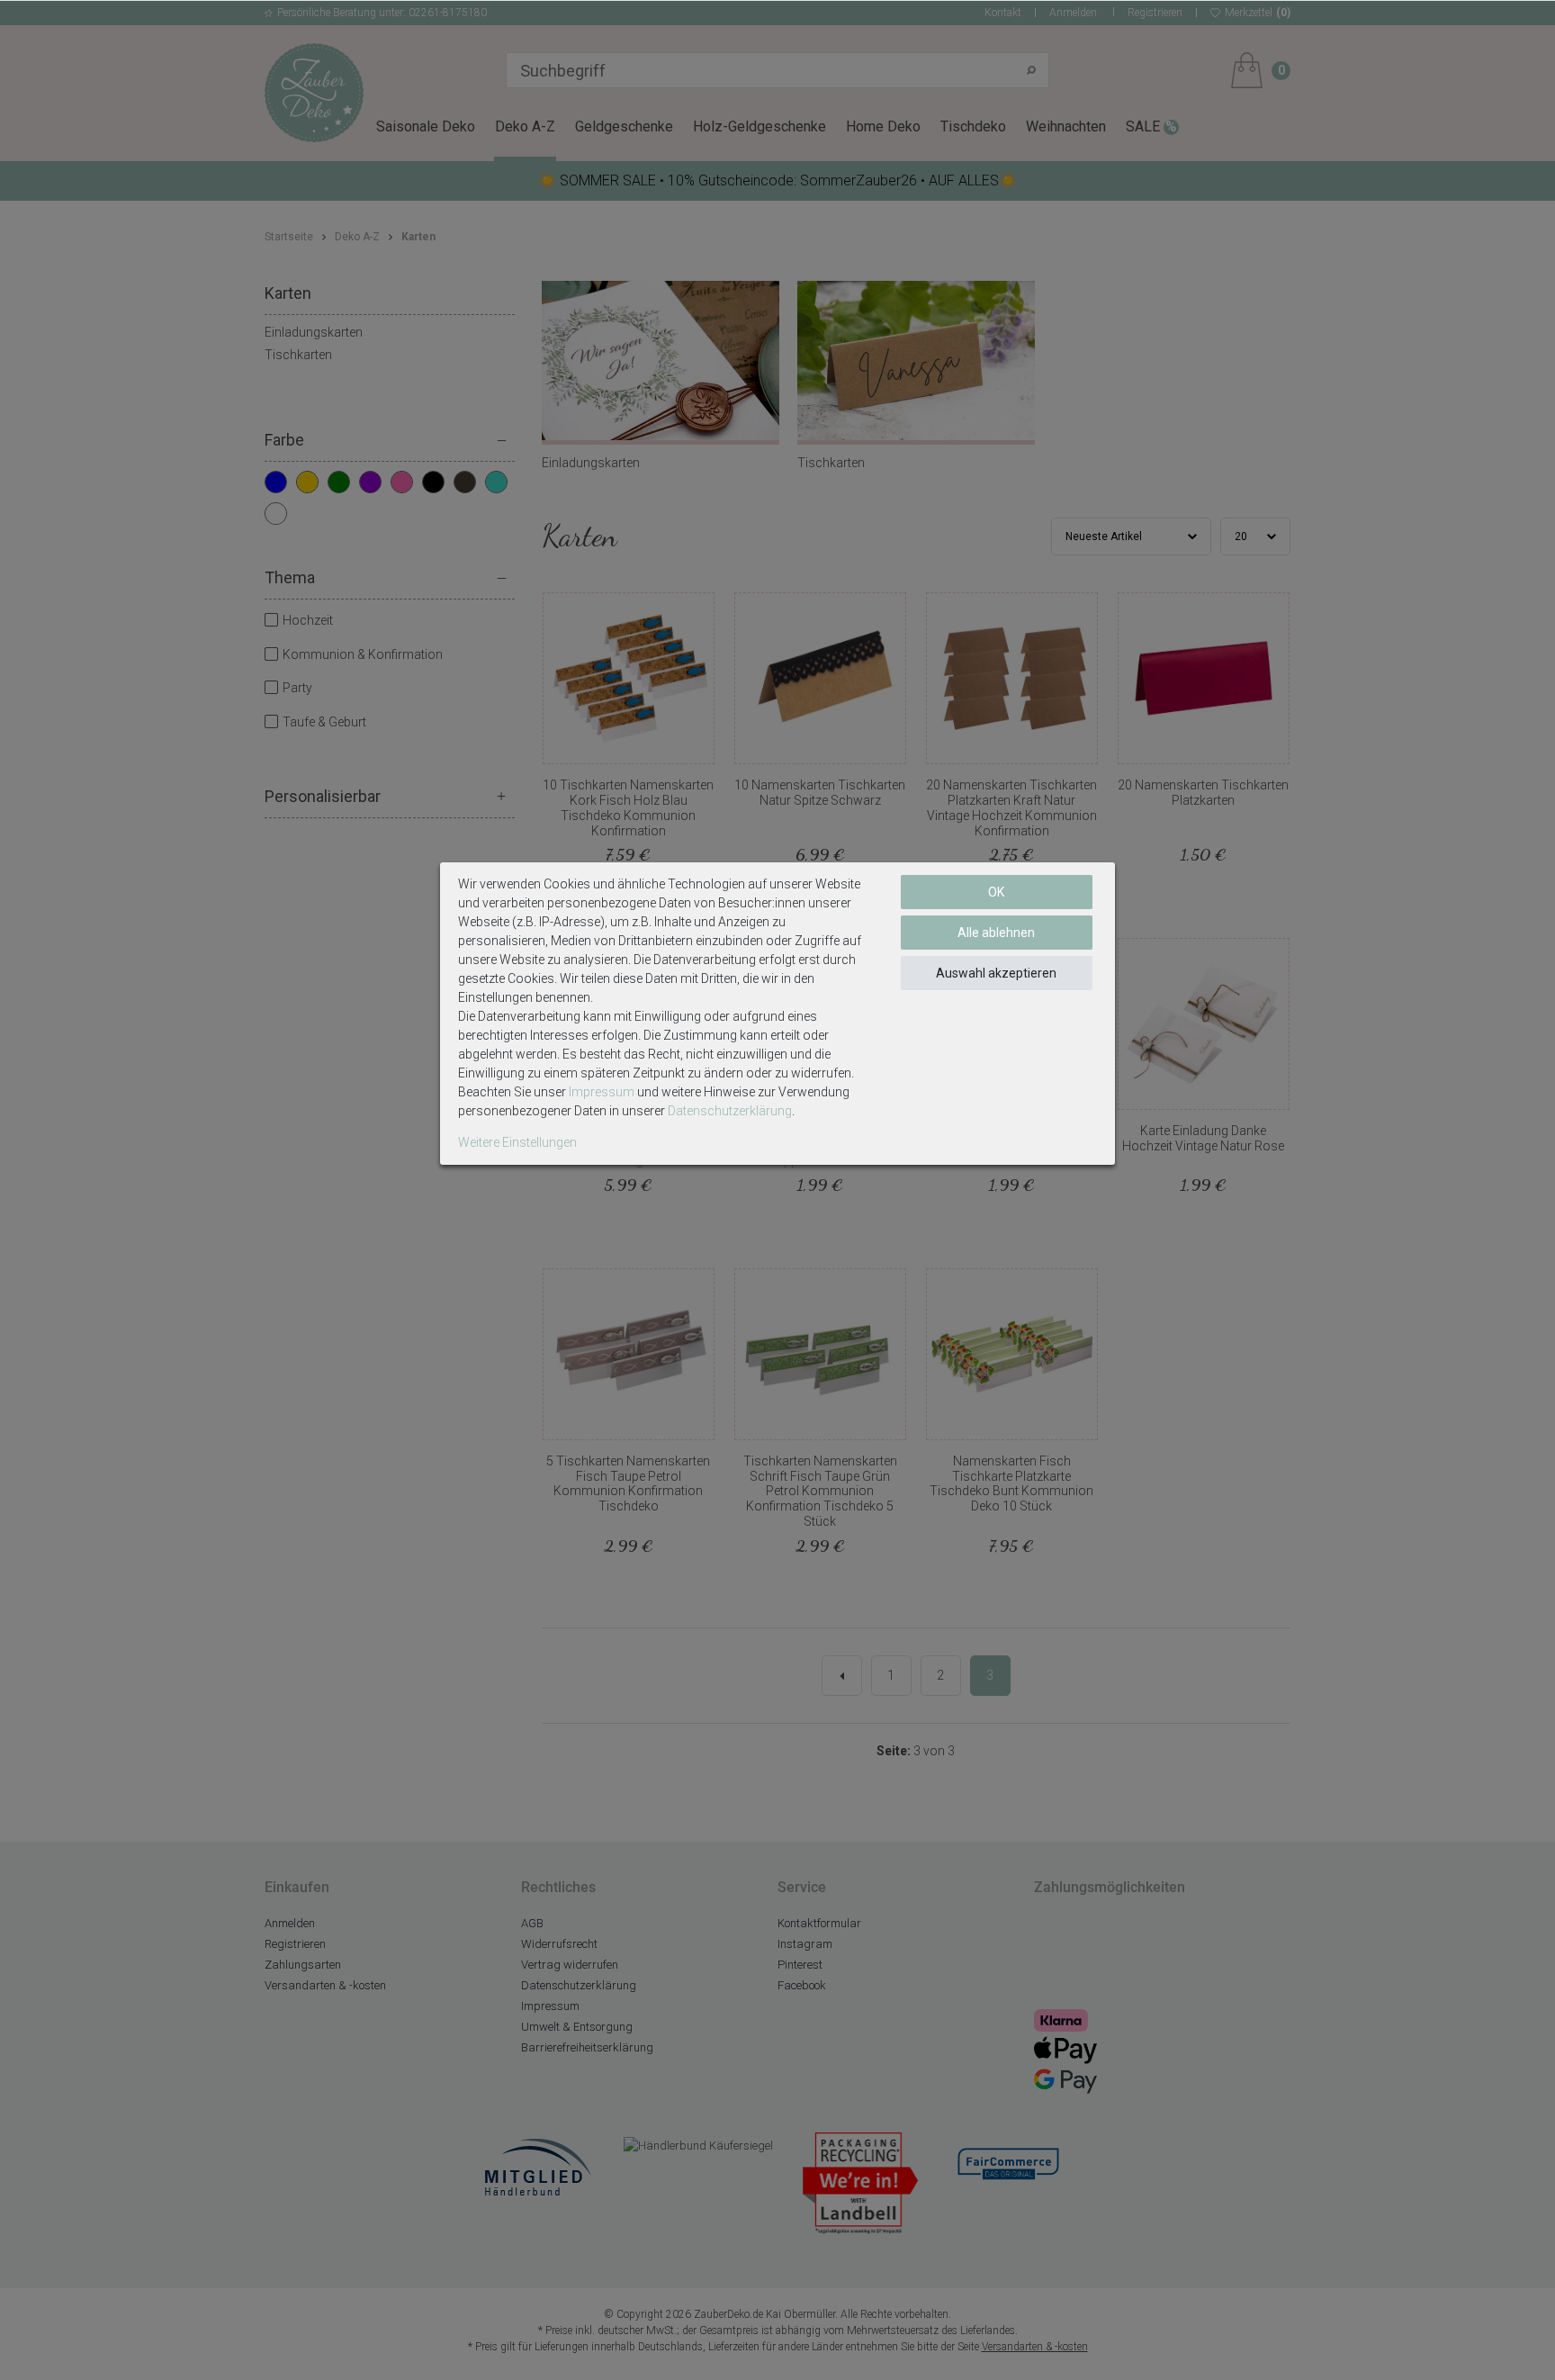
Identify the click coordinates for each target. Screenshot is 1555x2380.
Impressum (602, 1092)
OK (996, 892)
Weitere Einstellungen (517, 1142)
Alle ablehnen (996, 933)
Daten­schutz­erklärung (730, 1111)
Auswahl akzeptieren (996, 973)
